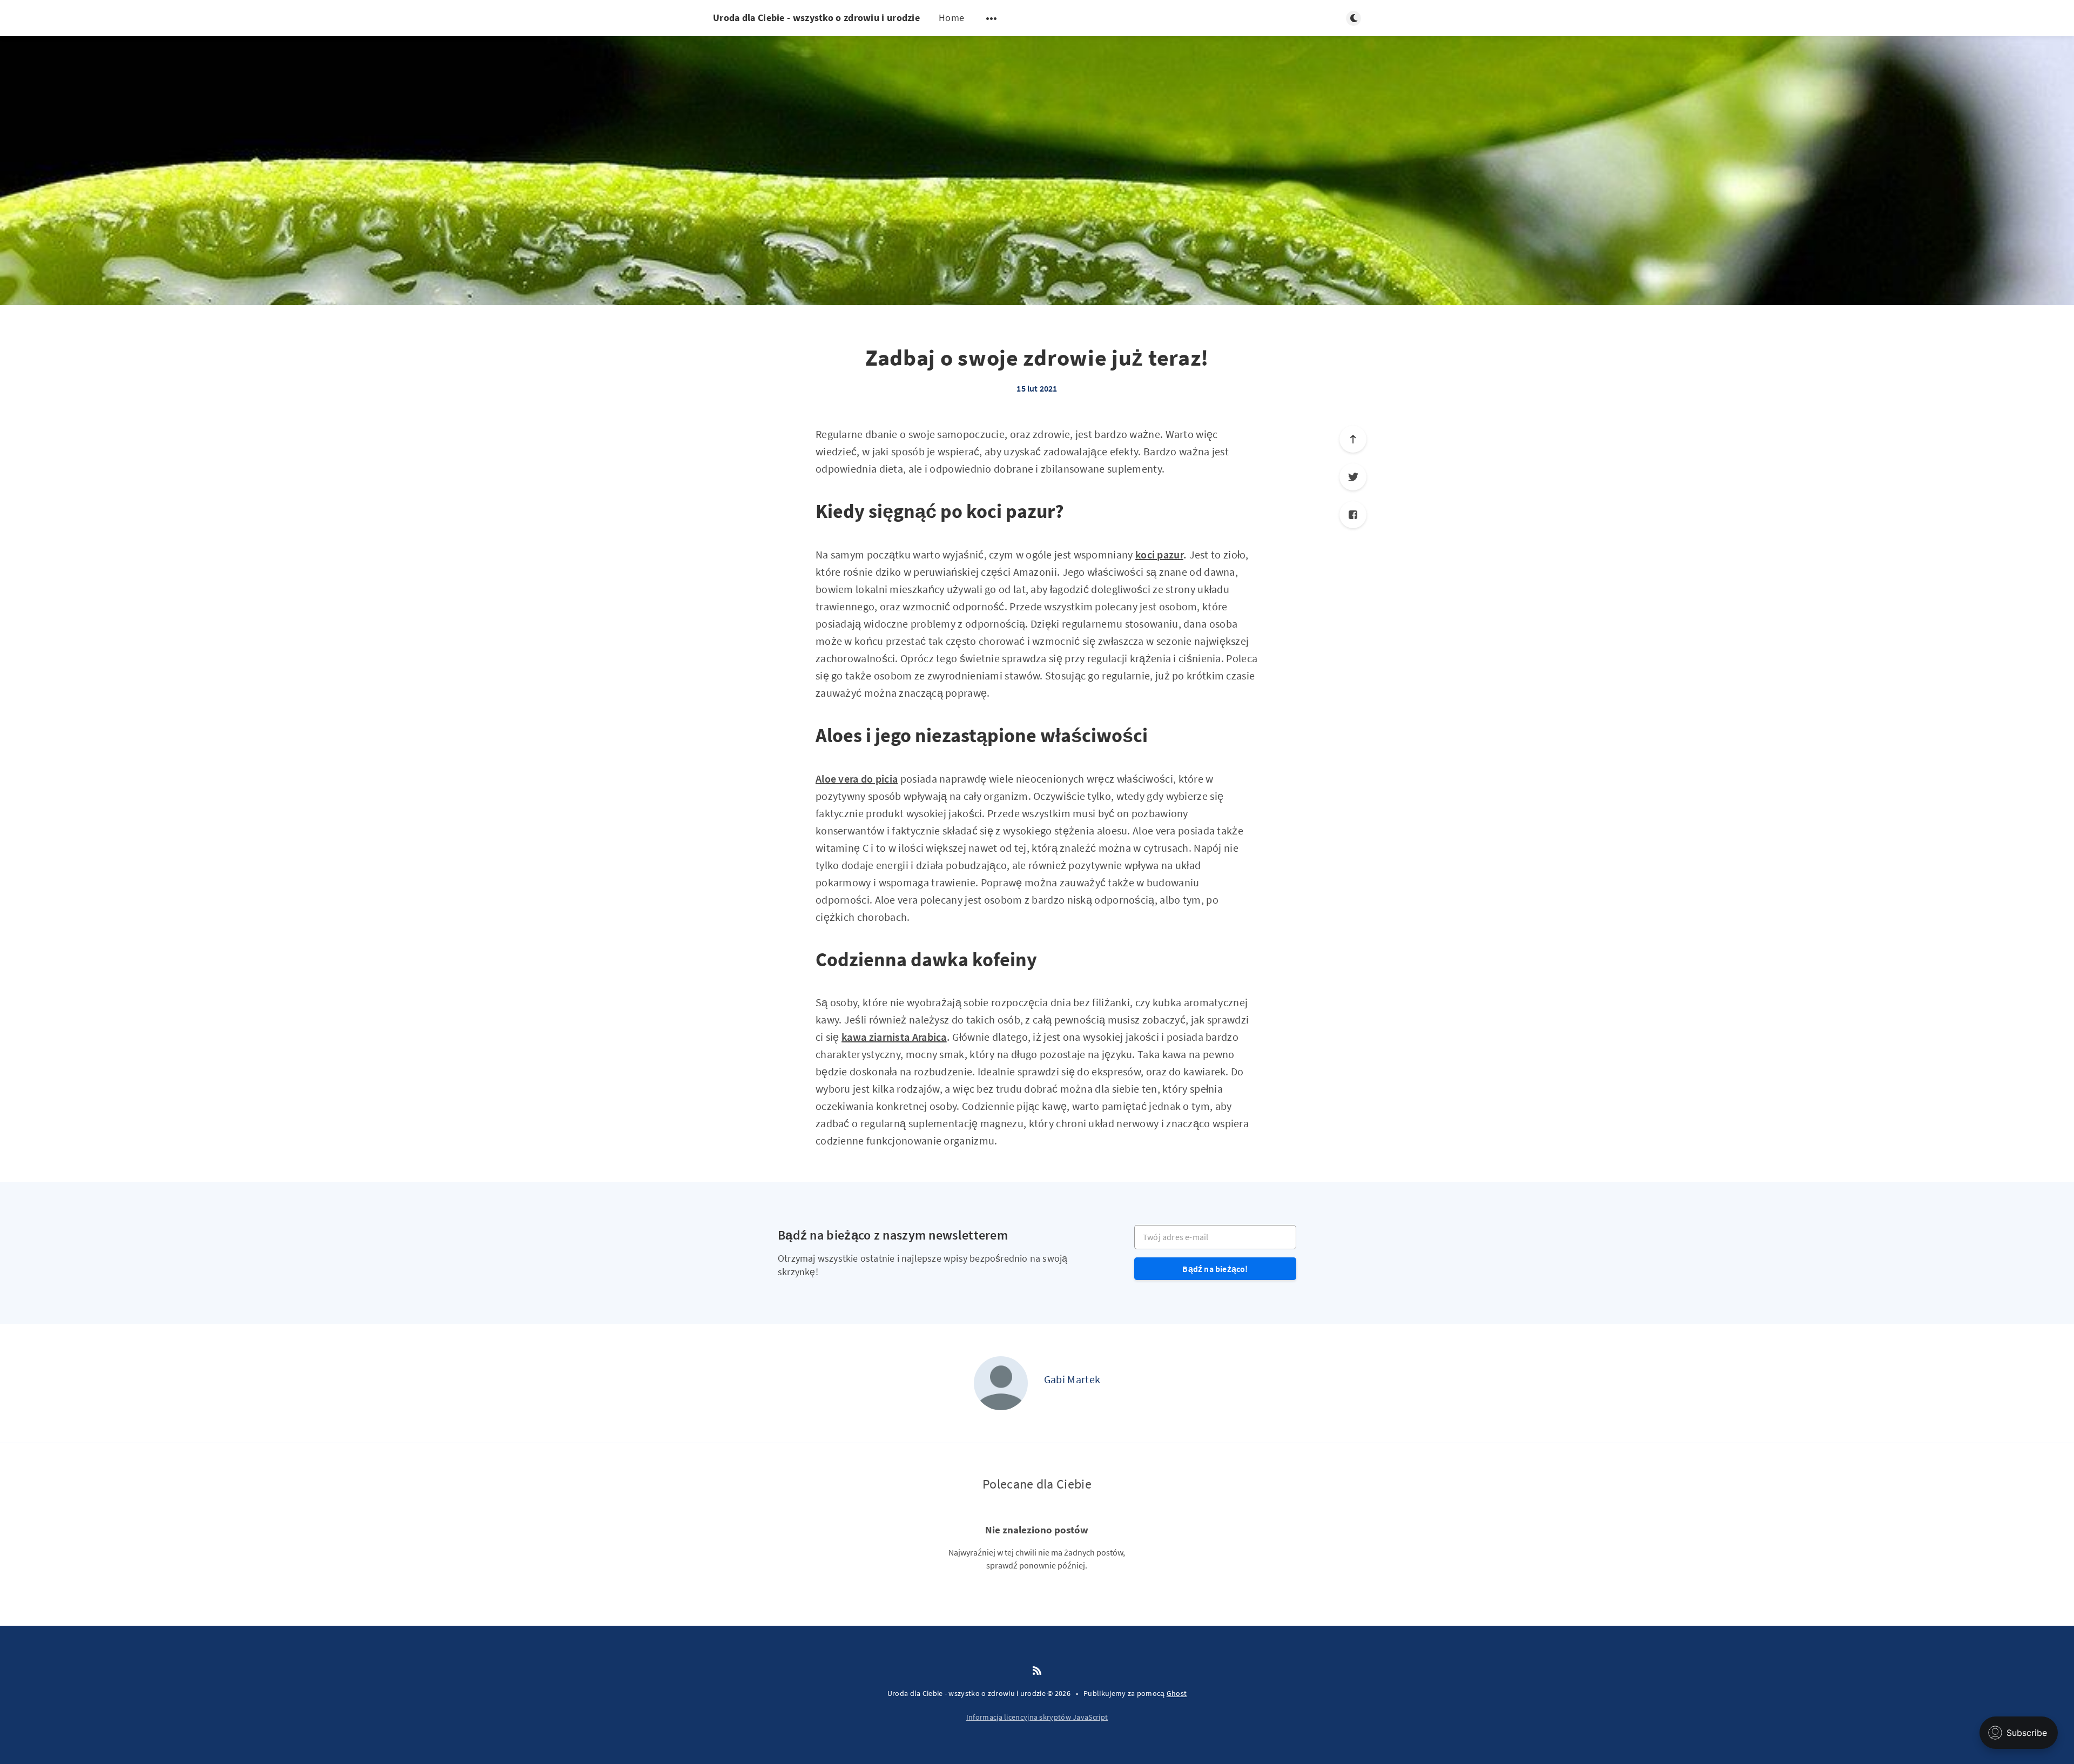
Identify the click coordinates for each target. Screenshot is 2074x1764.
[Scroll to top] (1353, 439)
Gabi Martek (1072, 1379)
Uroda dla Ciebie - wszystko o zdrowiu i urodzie (816, 18)
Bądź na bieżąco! (1215, 1269)
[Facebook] (1353, 515)
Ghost (1177, 1693)
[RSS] (1037, 1671)
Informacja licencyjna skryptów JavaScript (1037, 1717)
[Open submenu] (992, 18)
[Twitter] (1353, 477)
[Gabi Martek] (1001, 1383)
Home (951, 18)
